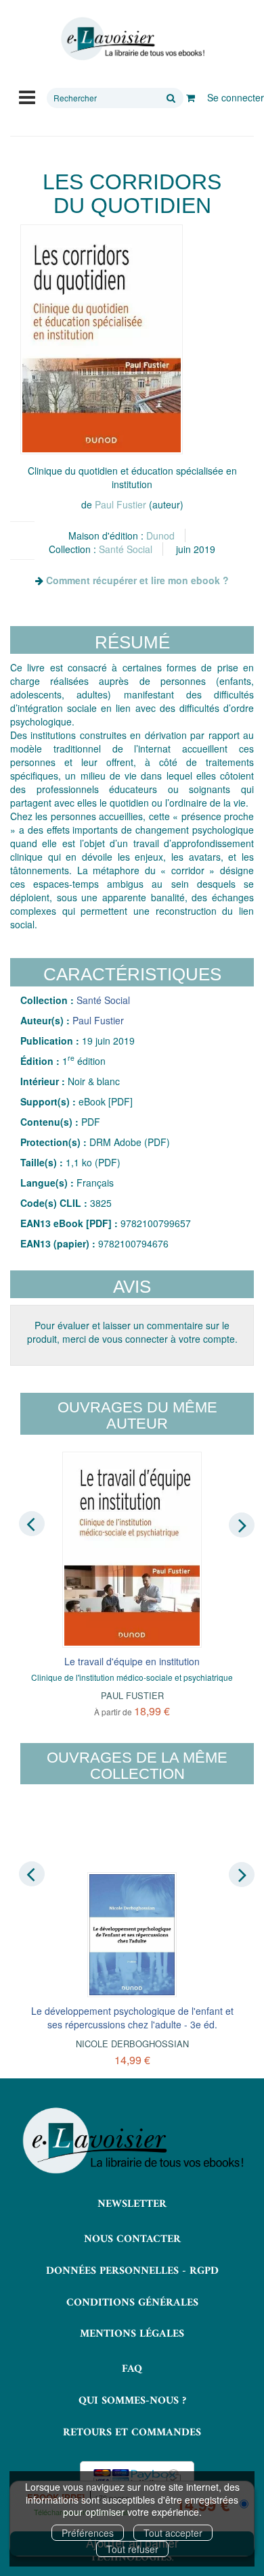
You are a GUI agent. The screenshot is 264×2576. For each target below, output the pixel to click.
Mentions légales (132, 2334)
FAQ (132, 2369)
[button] (102, 339)
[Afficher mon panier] (191, 97)
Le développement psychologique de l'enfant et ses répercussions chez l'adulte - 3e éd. (132, 2018)
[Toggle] (27, 96)
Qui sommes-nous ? (132, 2401)
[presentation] (32, 1524)
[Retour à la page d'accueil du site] (132, 39)
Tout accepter (173, 2533)
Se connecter (236, 97)
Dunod (160, 535)
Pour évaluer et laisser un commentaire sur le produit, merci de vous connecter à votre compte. (132, 1332)
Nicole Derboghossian (132, 2044)
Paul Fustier (120, 504)
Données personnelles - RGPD (132, 2271)
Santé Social (126, 549)
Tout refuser (132, 2549)
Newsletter (132, 2204)
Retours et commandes (132, 2433)
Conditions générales (132, 2303)
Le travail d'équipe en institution (132, 1661)
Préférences (88, 2533)
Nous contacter (132, 2239)
